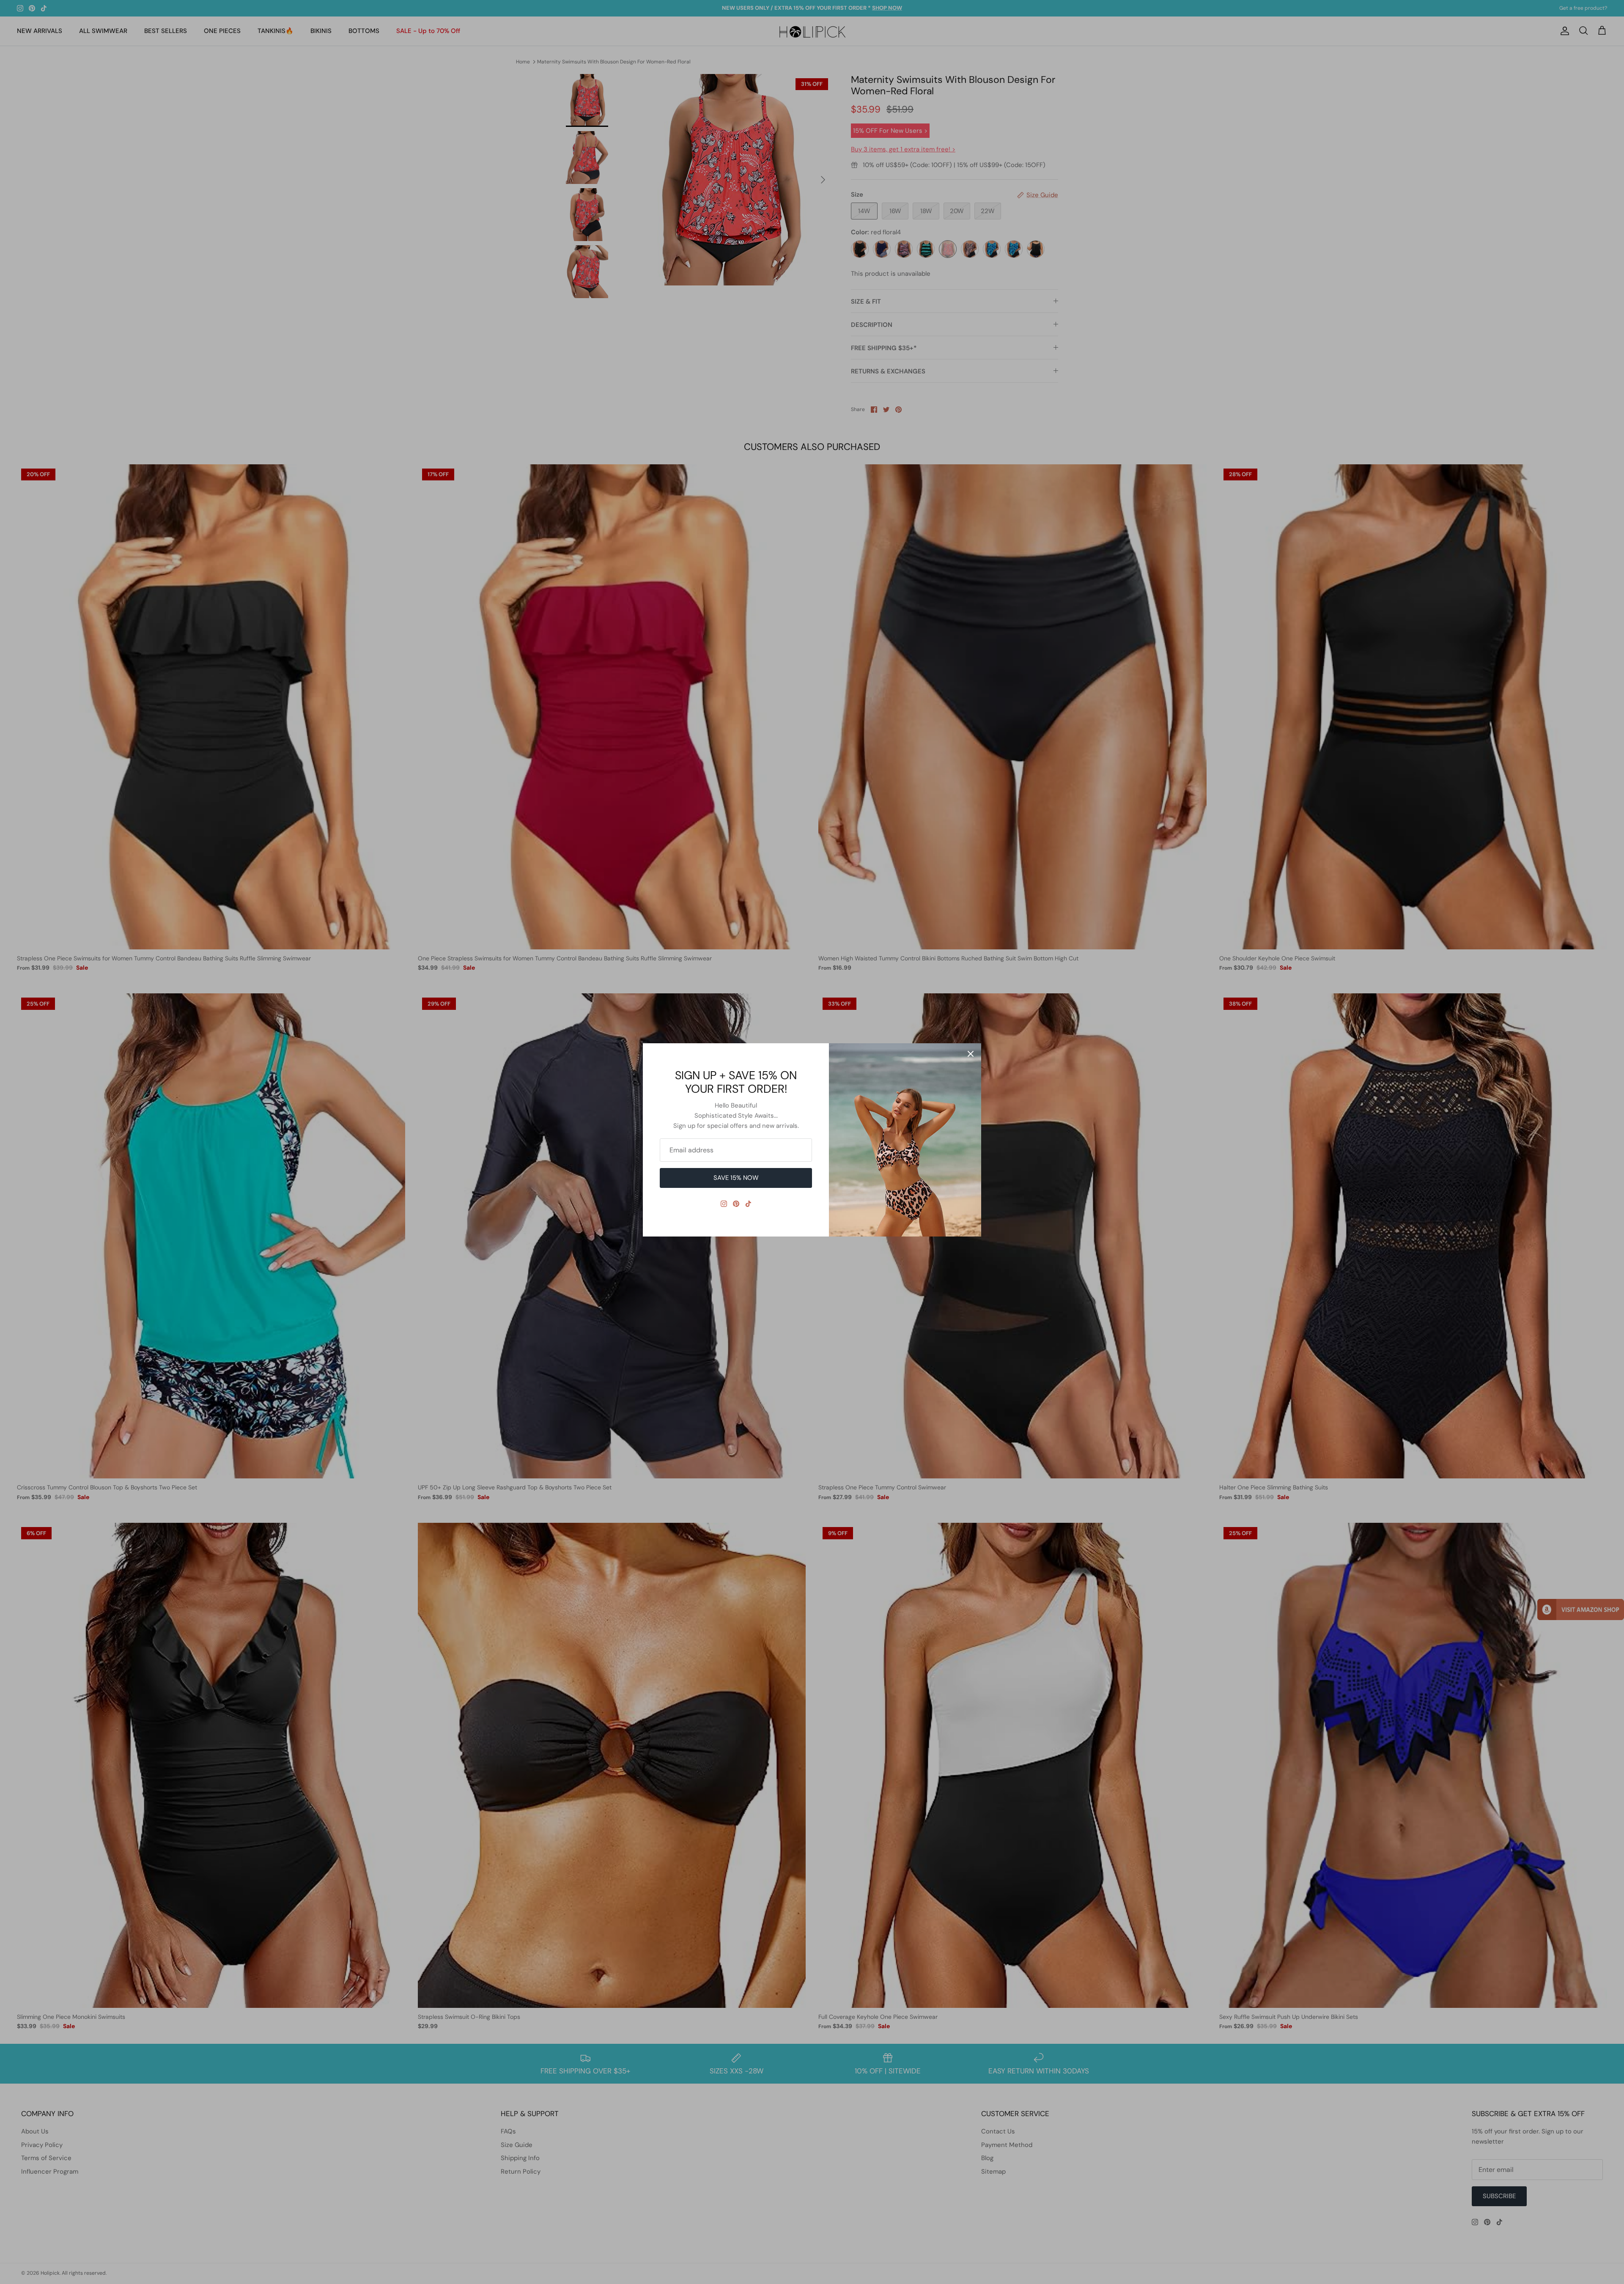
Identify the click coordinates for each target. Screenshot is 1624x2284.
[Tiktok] (748, 1204)
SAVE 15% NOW (736, 1178)
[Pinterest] (736, 1204)
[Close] (971, 1054)
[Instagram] (724, 1204)
